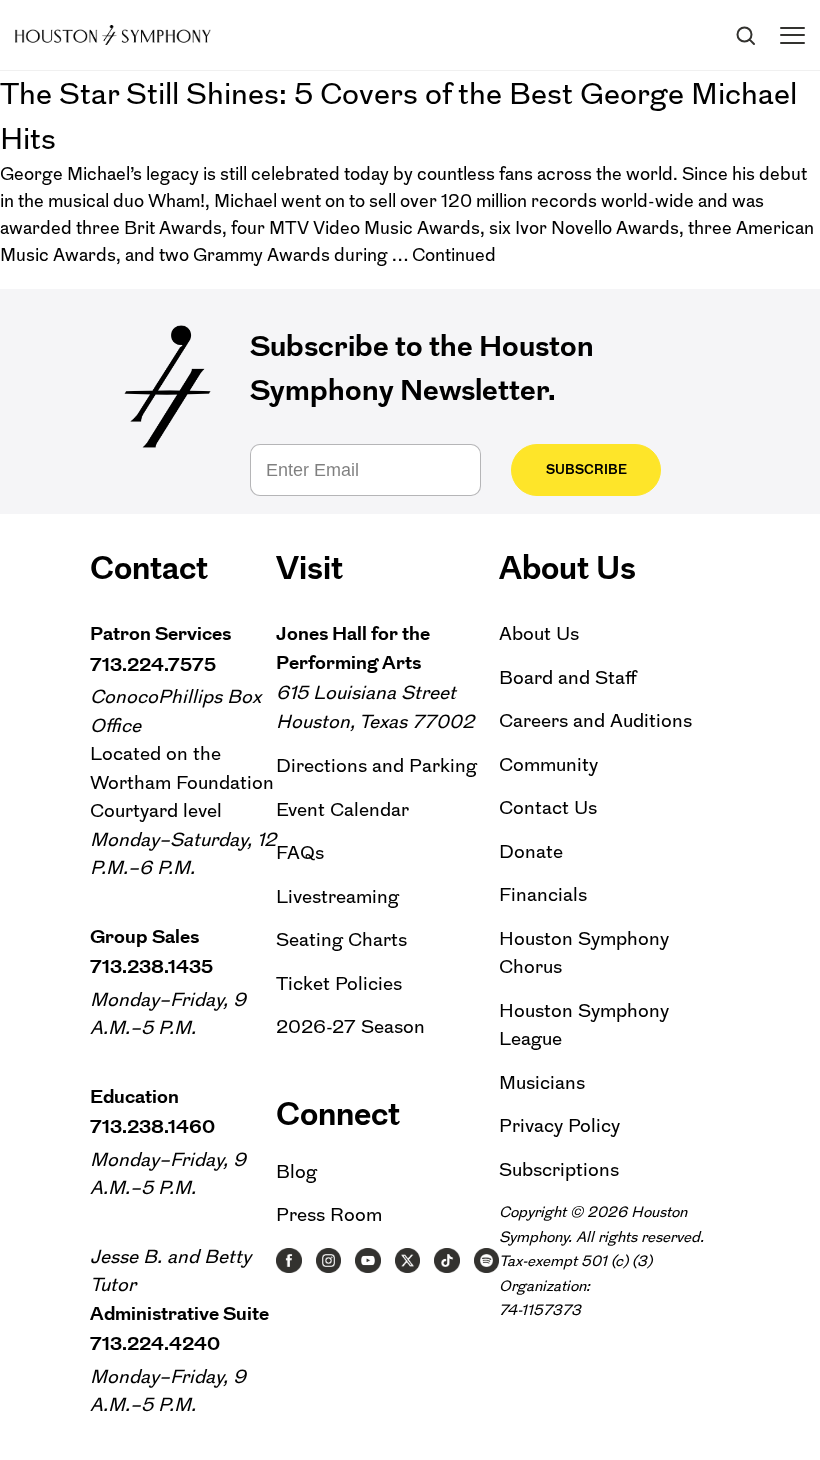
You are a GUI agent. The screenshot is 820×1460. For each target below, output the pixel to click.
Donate (531, 851)
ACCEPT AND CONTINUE (410, 1429)
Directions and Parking (376, 765)
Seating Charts (341, 939)
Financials (543, 894)
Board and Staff (568, 677)
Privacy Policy (559, 1125)
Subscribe (586, 469)
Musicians (542, 1082)
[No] (795, 1409)
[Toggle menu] (792, 35)
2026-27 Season (350, 1026)
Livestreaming (337, 896)
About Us (539, 633)
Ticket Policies (339, 983)
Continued (454, 255)
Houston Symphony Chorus (584, 953)
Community (548, 764)
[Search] (745, 35)
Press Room (329, 1214)
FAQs (300, 852)
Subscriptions (559, 1169)
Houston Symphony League (584, 1025)
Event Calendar (342, 809)
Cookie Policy (559, 1402)
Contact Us (548, 807)
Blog (296, 1171)
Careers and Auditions (595, 720)
